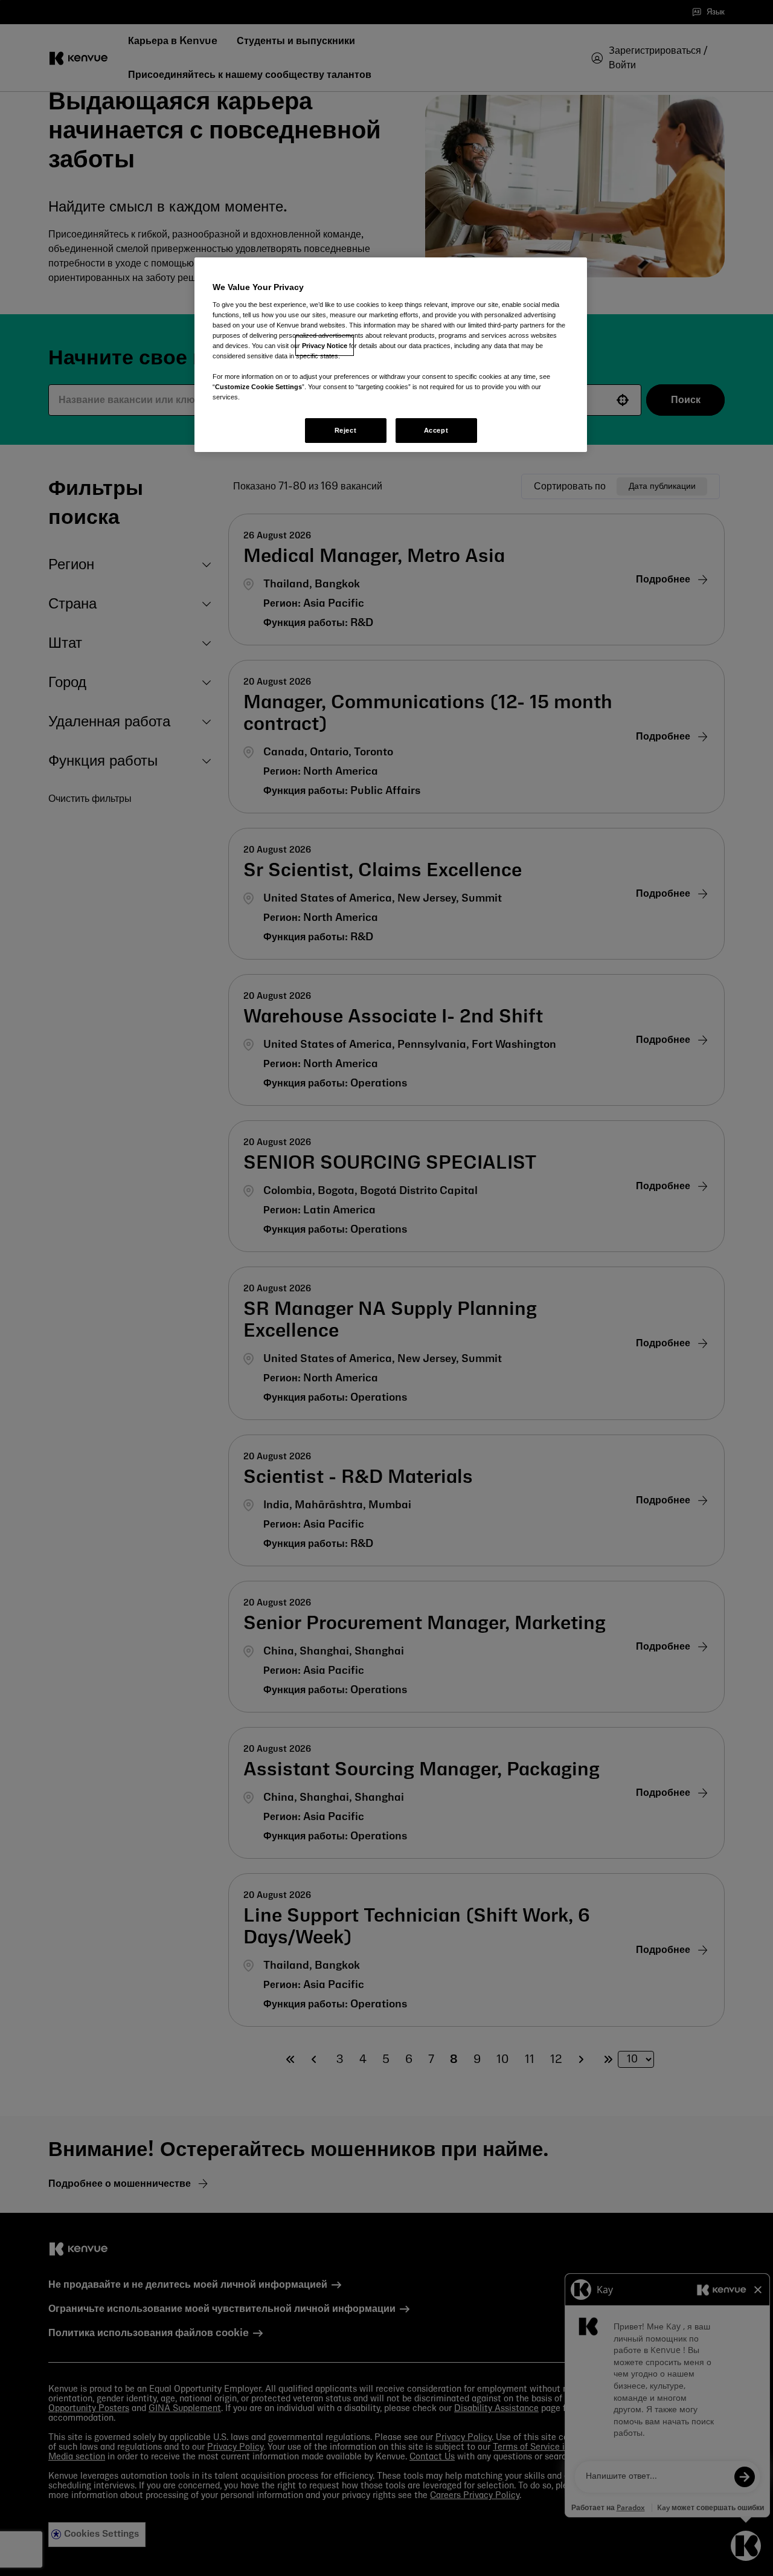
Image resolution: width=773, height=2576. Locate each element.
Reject (345, 430)
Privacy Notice (325, 346)
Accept (436, 430)
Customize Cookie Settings (258, 387)
